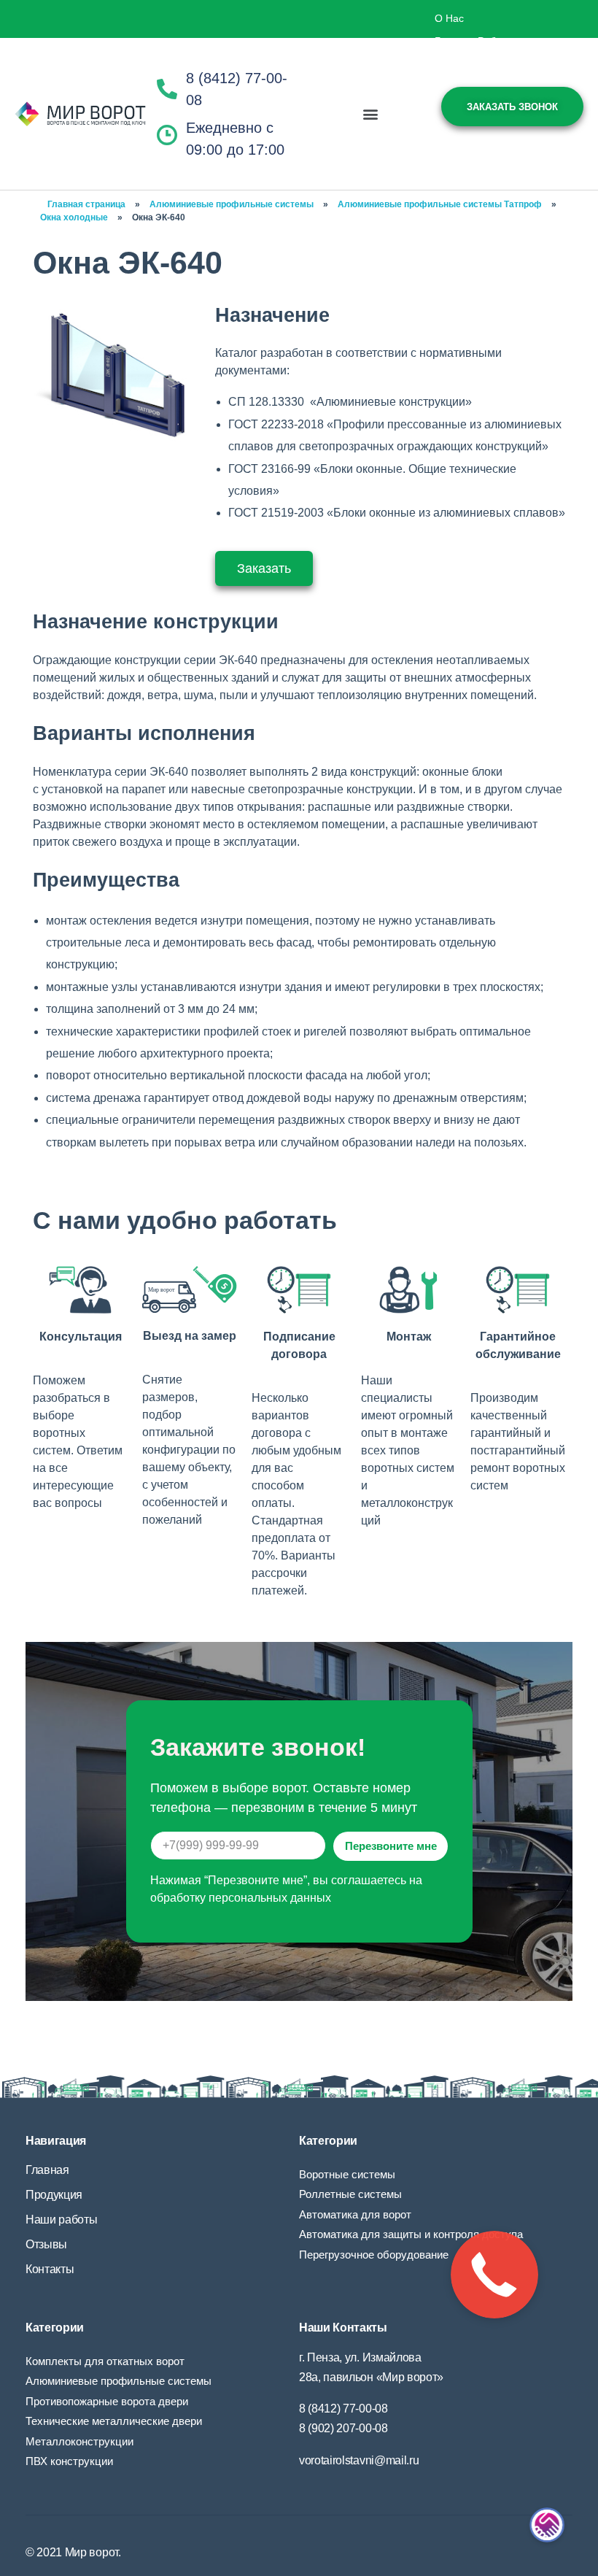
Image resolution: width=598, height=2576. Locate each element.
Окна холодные (74, 217)
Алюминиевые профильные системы (232, 204)
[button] (370, 114)
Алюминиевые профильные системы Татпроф (440, 204)
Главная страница (86, 204)
